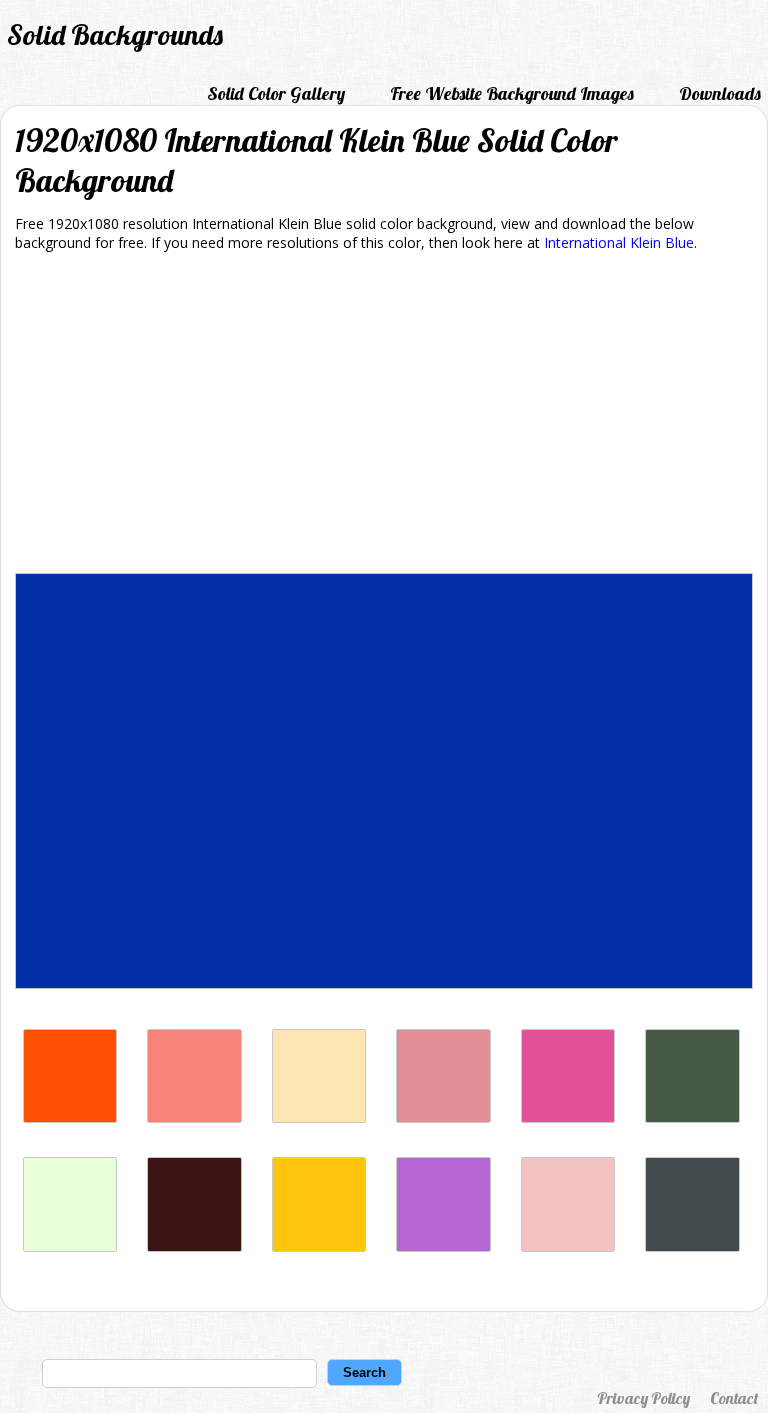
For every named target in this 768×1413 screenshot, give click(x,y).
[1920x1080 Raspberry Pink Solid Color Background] (568, 1117)
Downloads (720, 93)
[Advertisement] (384, 416)
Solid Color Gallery (276, 93)
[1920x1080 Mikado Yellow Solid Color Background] (319, 1246)
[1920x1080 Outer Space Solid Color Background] (692, 1246)
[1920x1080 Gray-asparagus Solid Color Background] (692, 1117)
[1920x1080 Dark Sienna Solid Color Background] (194, 1246)
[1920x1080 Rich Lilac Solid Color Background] (443, 1246)
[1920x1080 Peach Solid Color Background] (319, 1117)
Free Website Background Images (512, 93)
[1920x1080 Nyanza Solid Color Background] (70, 1246)
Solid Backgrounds (115, 34)
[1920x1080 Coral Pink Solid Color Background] (194, 1117)
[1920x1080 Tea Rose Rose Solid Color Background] (568, 1246)
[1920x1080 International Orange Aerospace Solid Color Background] (70, 1117)
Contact (734, 1398)
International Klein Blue (619, 242)
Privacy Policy (643, 1398)
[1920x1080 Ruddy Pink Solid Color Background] (443, 1117)
